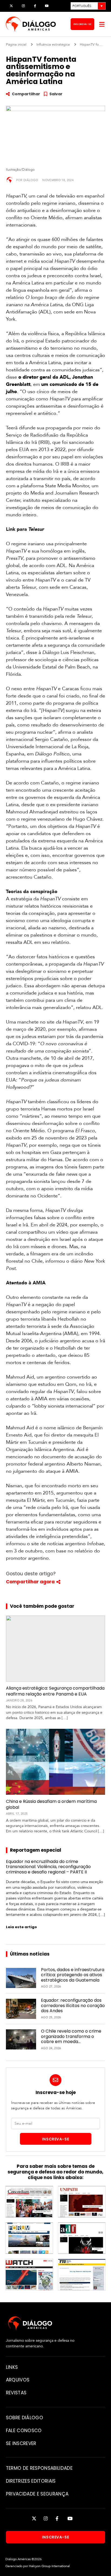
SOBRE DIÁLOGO (25, 2418)
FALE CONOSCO (24, 2431)
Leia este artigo (21, 1927)
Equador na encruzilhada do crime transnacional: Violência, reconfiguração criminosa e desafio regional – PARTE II (48, 1867)
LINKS (12, 2367)
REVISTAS (16, 2393)
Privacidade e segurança (37, 2494)
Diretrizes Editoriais (31, 2481)
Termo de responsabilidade (39, 2468)
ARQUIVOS (18, 2380)
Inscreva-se (83, 24)
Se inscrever (21, 2443)
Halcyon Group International (49, 2566)
